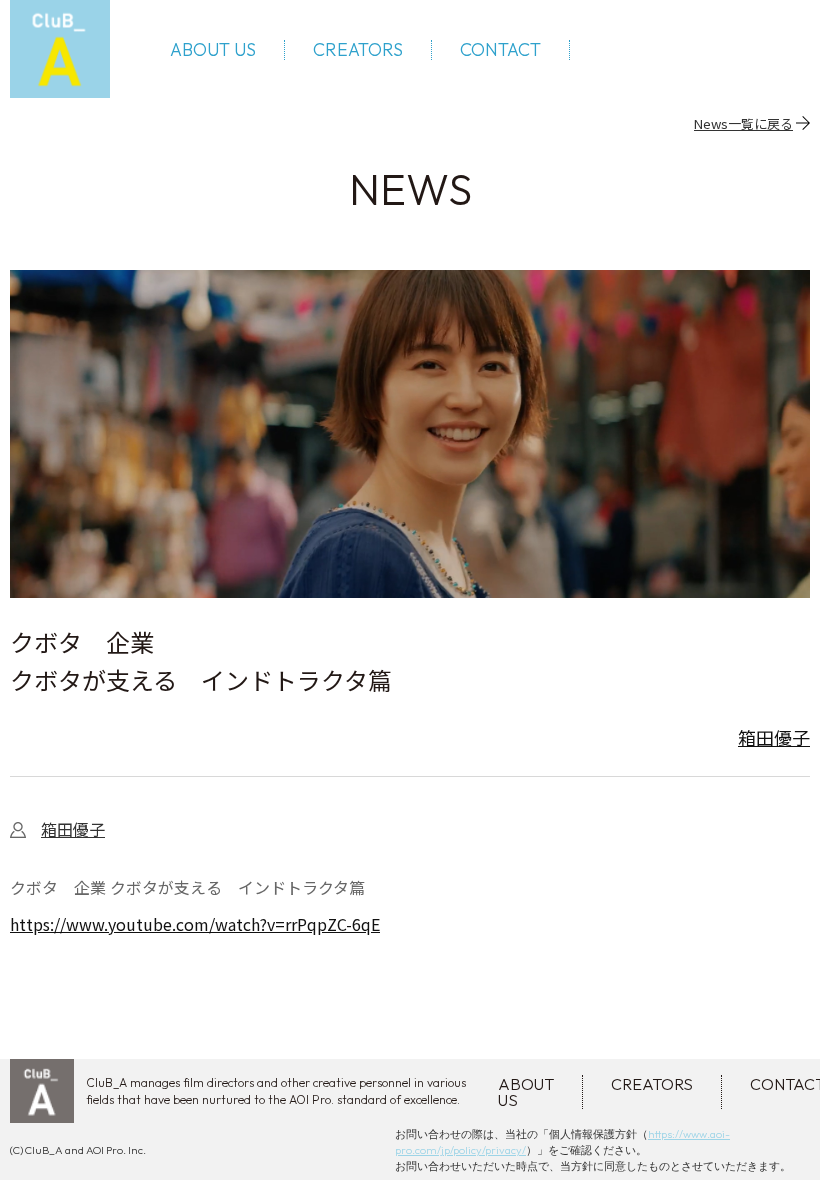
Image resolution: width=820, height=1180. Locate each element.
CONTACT (500, 50)
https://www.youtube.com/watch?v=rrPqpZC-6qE (195, 924)
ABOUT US (213, 50)
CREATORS (358, 50)
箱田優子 (774, 737)
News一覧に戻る (743, 123)
